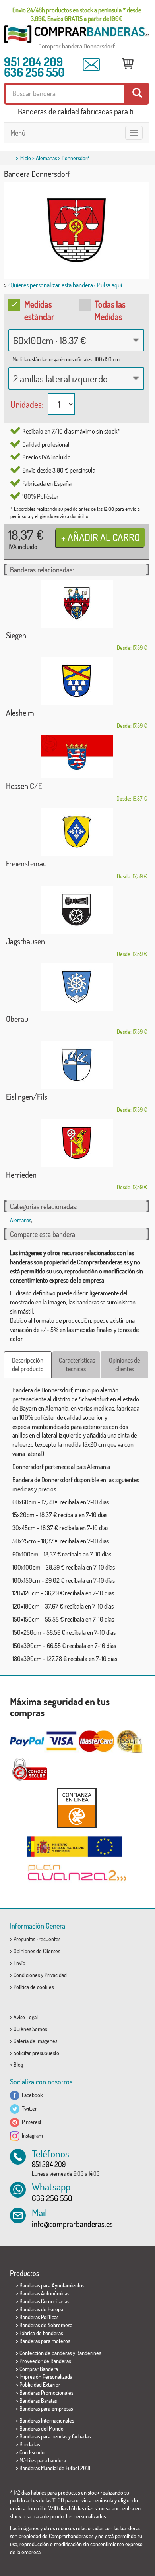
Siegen (16, 635)
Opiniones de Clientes (37, 1951)
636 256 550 (34, 72)
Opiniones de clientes (124, 1365)
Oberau (17, 1019)
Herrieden (21, 1175)
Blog (18, 2065)
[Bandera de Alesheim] (77, 681)
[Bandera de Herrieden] (77, 1143)
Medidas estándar (39, 310)
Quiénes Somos (30, 2029)
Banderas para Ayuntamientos (52, 2285)
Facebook (31, 2095)
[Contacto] (91, 65)
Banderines (89, 2353)
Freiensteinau (26, 863)
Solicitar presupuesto (36, 2053)
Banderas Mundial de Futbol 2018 (55, 2468)
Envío (19, 1963)
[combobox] (76, 340)
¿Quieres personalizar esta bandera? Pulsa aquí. (65, 285)
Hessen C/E (24, 786)
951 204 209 (34, 62)
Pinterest (30, 2122)
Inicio (25, 158)
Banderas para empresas (46, 2408)
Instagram (31, 2135)
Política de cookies (34, 1987)
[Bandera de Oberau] (77, 987)
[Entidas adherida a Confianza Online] (77, 1808)
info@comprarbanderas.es (72, 2224)
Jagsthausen (25, 941)
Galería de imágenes (35, 2041)
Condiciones (27, 1975)
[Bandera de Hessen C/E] (77, 757)
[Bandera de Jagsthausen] (77, 910)
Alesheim (20, 713)
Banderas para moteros (45, 2341)
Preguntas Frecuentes (37, 1939)
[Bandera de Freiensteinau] (77, 832)
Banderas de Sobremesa (46, 2325)
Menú (18, 133)
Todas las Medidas (110, 310)
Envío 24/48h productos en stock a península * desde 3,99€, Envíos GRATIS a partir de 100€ (77, 14)
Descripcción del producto (28, 1365)
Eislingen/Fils (27, 1097)
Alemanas (46, 158)
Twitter (28, 2108)
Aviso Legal (26, 2017)
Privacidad (56, 1975)
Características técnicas (77, 1365)
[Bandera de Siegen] (77, 604)
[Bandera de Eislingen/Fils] (77, 1065)
